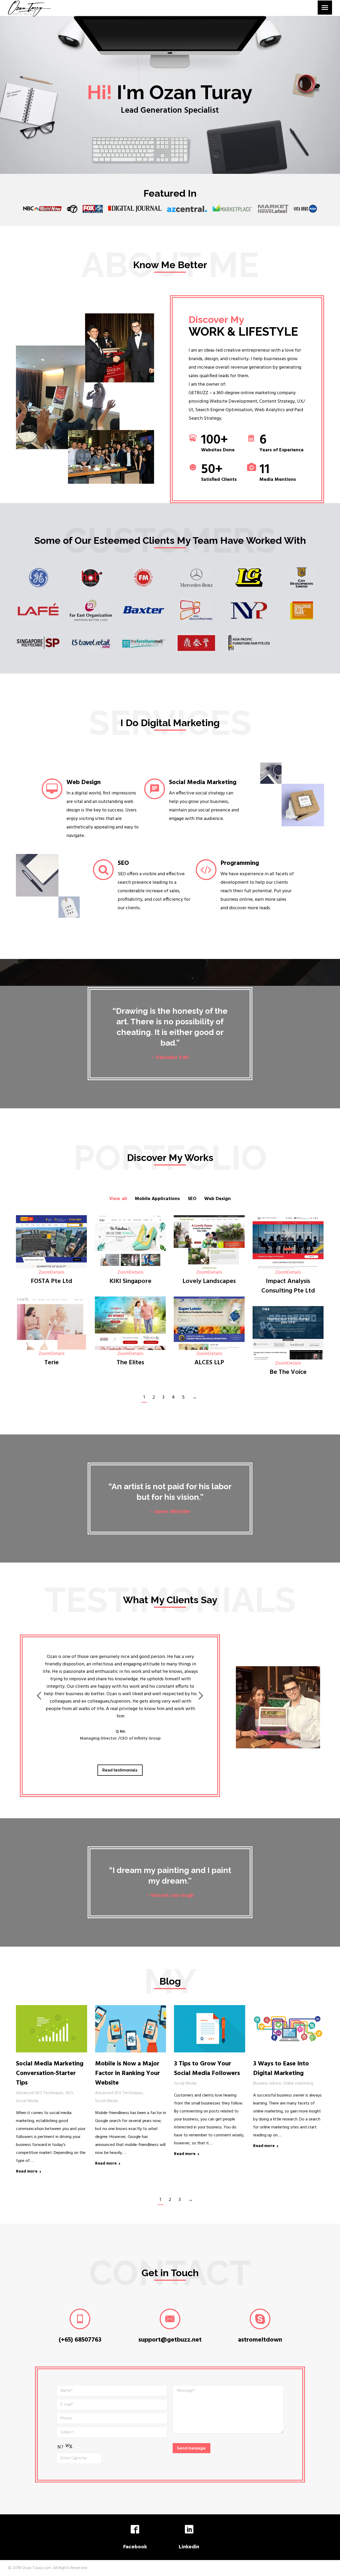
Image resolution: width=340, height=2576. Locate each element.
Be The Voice (288, 1372)
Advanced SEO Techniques (40, 2093)
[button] (39, 1696)
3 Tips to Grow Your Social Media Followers (207, 2069)
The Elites (130, 1363)
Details (57, 1272)
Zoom (44, 1272)
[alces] (209, 1323)
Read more (27, 2172)
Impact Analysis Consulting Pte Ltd (288, 1286)
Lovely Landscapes (209, 1281)
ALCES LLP (209, 1363)
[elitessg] (130, 1323)
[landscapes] (209, 1242)
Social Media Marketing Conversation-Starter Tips (50, 2073)
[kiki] (130, 1242)
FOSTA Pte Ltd (52, 1281)
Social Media (27, 2101)
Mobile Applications (157, 1199)
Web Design (218, 1199)
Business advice (267, 2083)
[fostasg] (51, 1242)
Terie (52, 1363)
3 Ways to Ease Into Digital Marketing (281, 2069)
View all (118, 1199)
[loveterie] (51, 1323)
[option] (120, 1702)
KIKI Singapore (130, 1281)
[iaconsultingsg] (288, 1242)
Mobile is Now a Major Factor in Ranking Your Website (127, 2073)
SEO (192, 1199)
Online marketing (298, 2083)
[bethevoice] (288, 1333)
